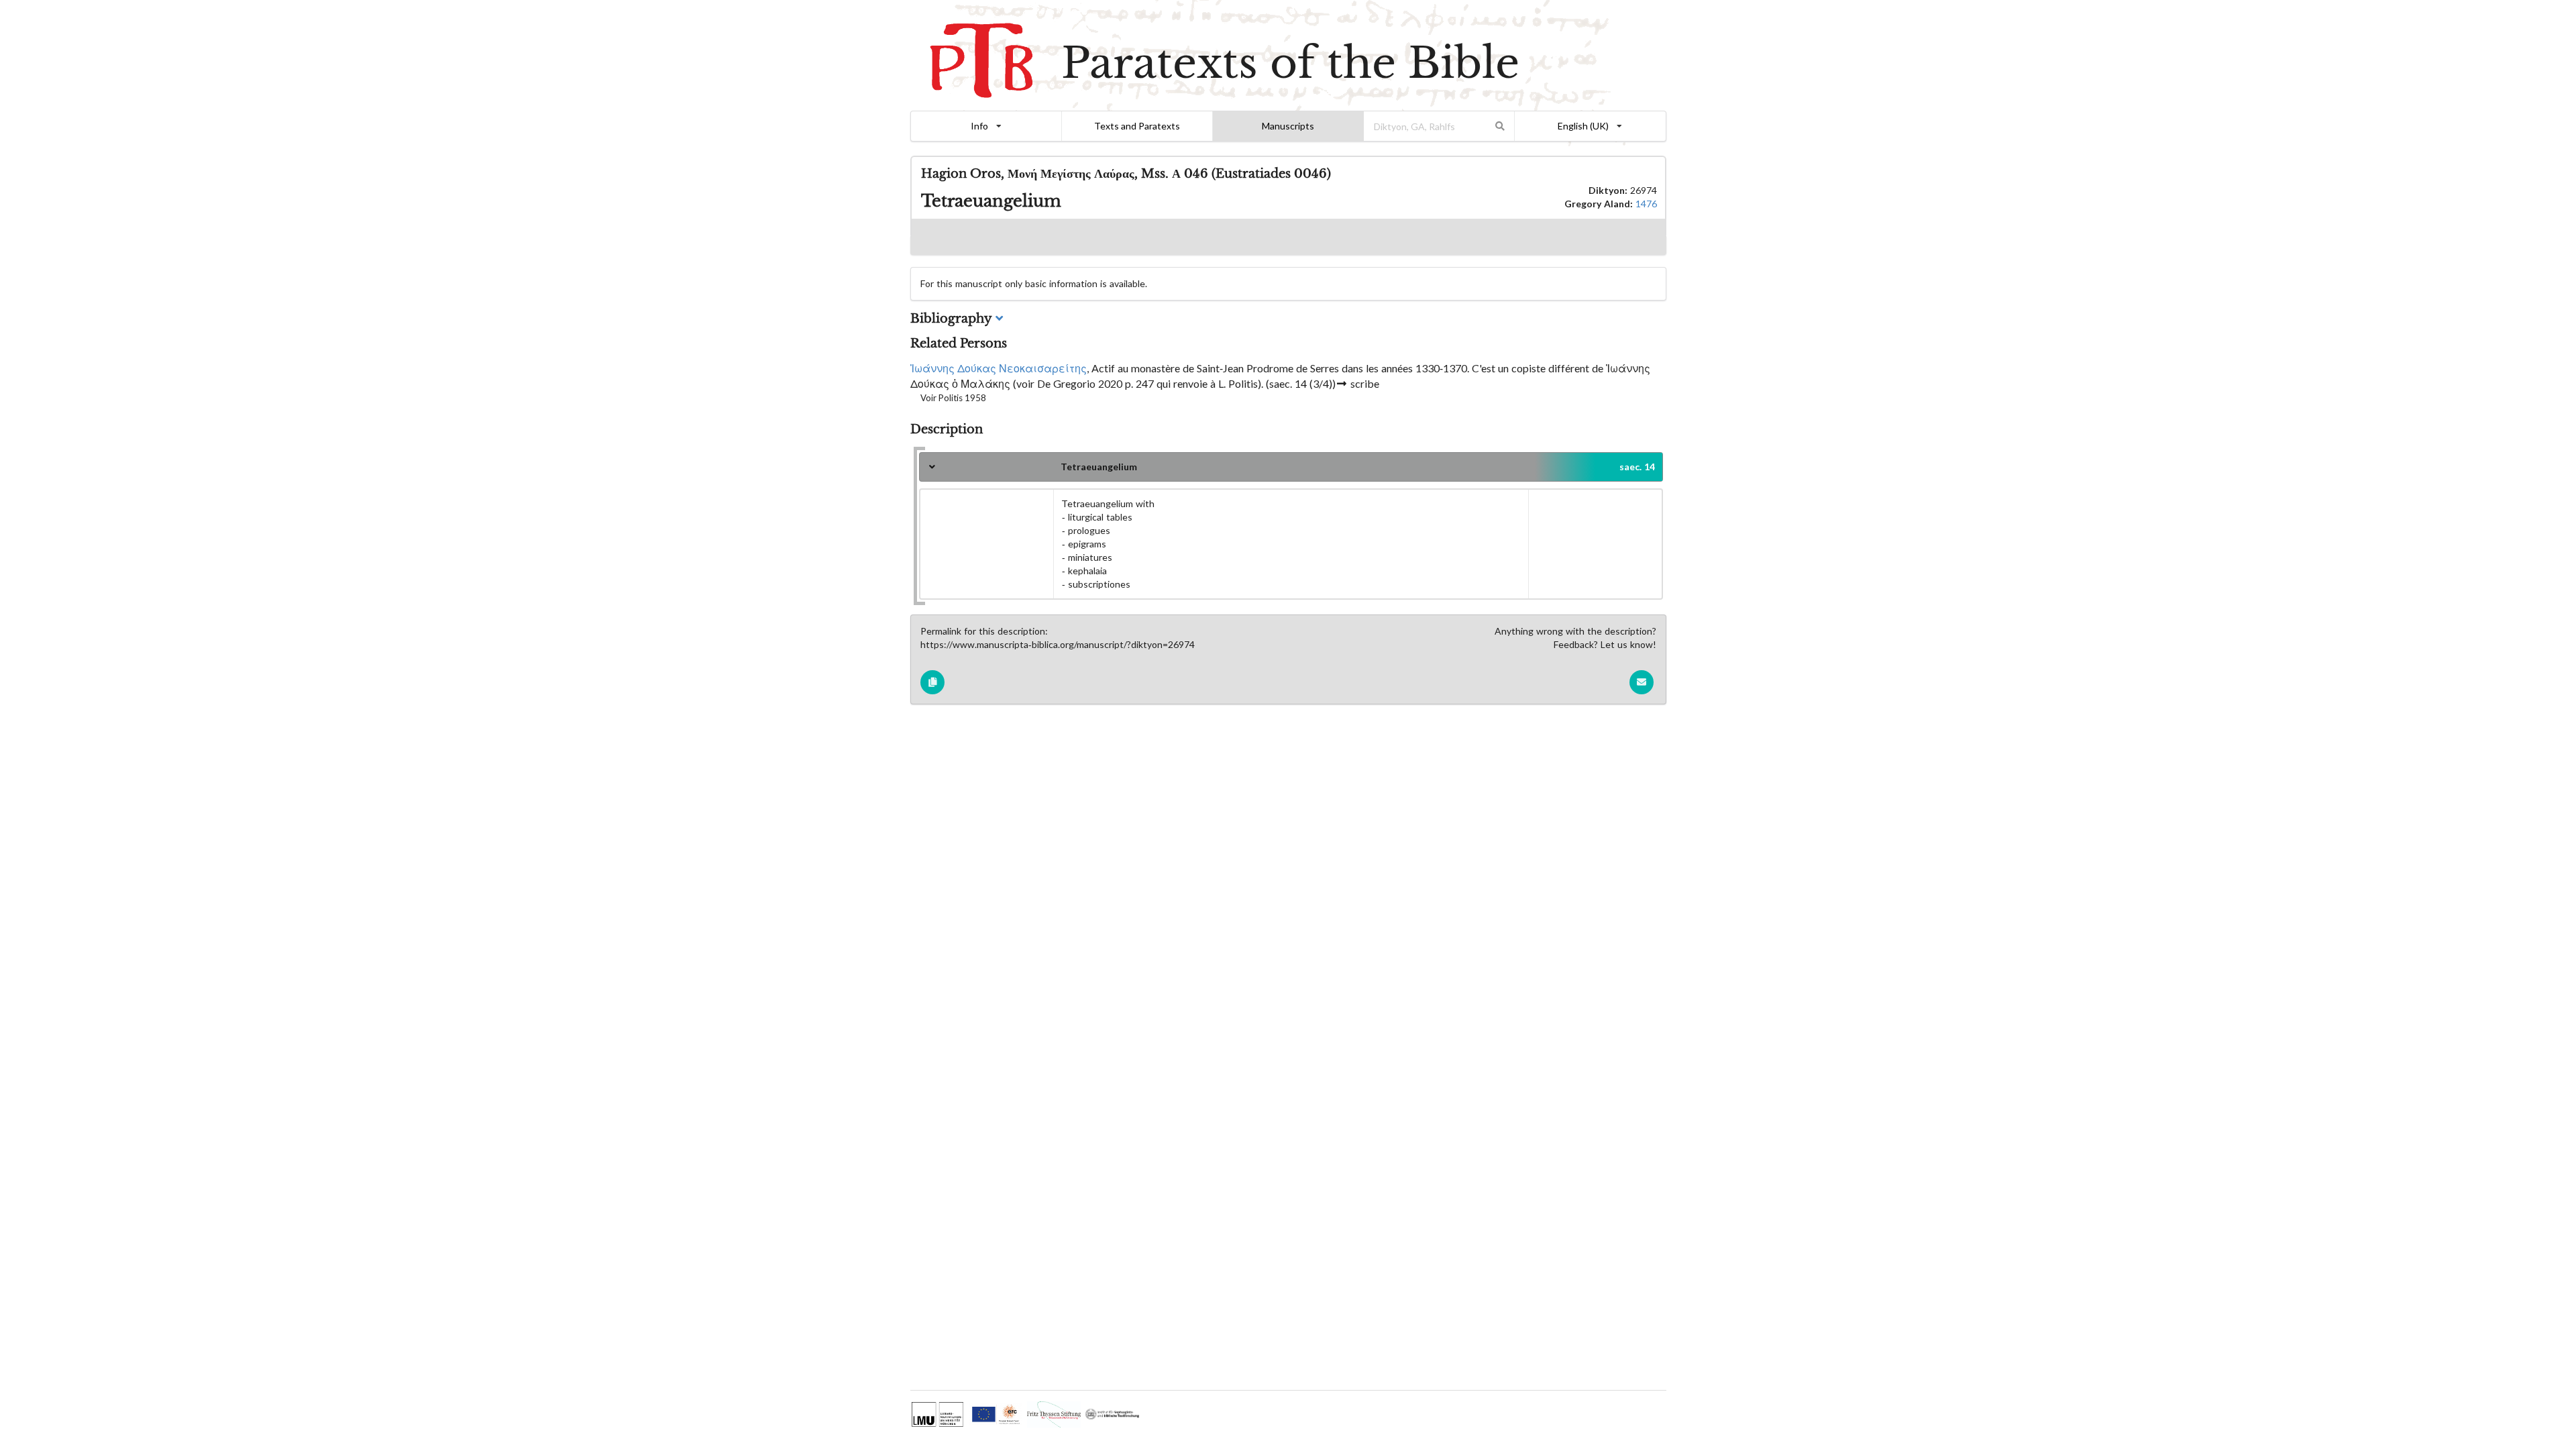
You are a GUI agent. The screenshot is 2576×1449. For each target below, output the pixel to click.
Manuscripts (1288, 126)
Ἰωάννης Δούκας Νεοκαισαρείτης (999, 368)
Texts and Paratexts (1137, 126)
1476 (1646, 204)
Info (979, 126)
